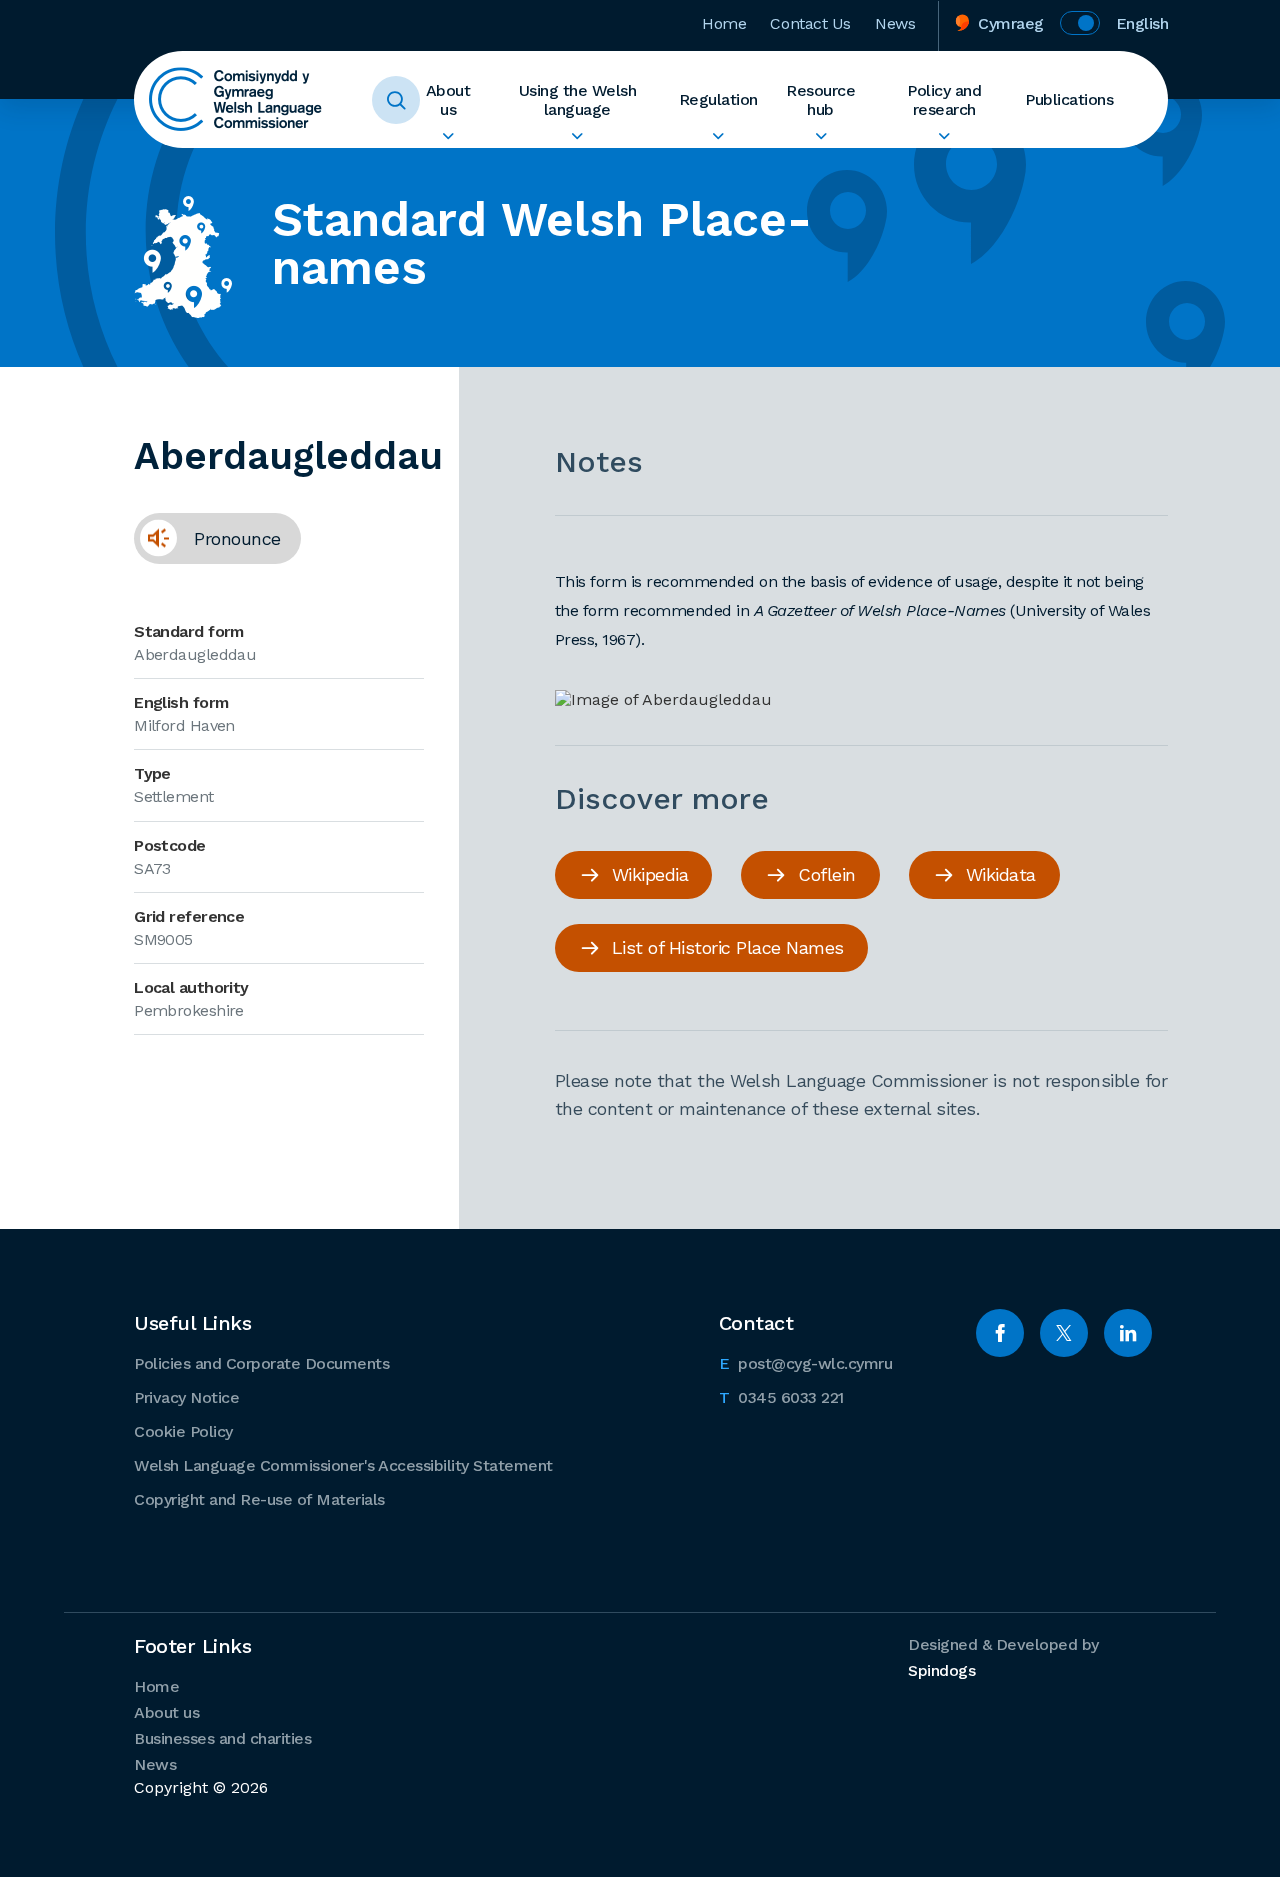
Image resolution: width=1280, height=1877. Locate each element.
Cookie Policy (183, 1431)
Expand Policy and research (945, 136)
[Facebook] (1000, 1333)
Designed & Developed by (1003, 1657)
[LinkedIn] (1128, 1333)
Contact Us (810, 23)
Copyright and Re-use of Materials (259, 1499)
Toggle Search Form (396, 100)
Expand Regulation (718, 136)
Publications (1069, 99)
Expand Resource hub (821, 136)
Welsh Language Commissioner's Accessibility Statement (343, 1465)
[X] (1064, 1333)
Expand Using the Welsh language (577, 136)
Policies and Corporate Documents (261, 1363)
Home (724, 23)
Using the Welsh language (578, 100)
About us (448, 100)
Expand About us (448, 136)
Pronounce (207, 538)
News (895, 23)
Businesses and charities (222, 1738)
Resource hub (820, 100)
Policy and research (944, 100)
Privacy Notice (186, 1397)
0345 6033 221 (781, 1397)
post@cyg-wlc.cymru (806, 1363)
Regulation (718, 99)
